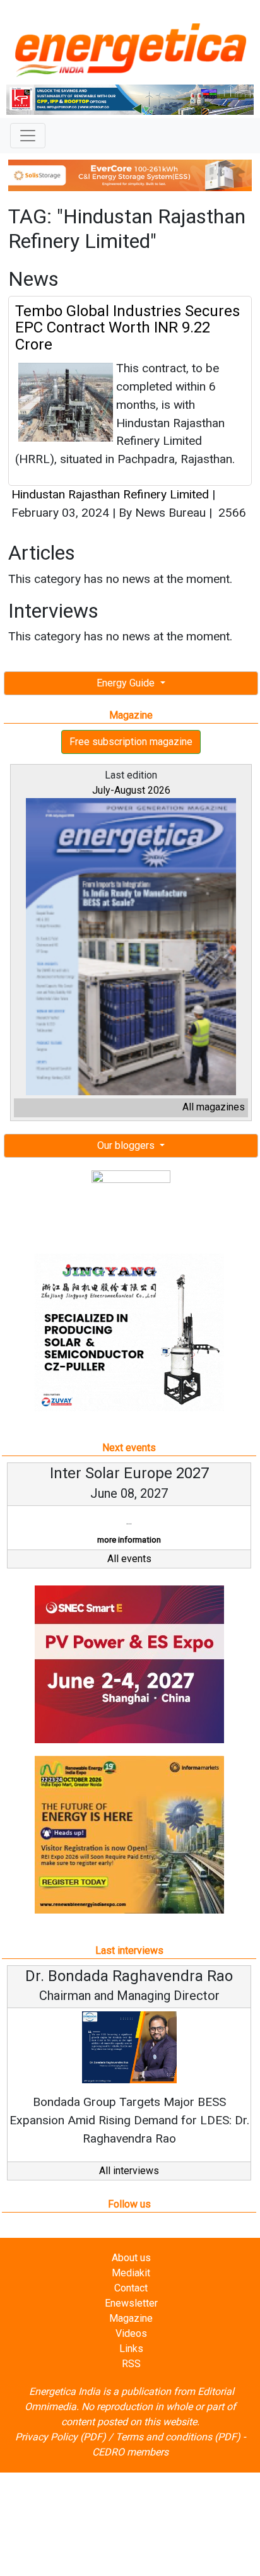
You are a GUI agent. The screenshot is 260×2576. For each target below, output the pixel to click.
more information (129, 1540)
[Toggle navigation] (28, 136)
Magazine (131, 2318)
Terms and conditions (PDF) (178, 2437)
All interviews (129, 2171)
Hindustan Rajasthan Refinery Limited (110, 494)
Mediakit (131, 2273)
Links (131, 2349)
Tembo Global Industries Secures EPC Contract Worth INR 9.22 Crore (127, 328)
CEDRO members (130, 2452)
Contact (131, 2288)
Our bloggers (127, 1145)
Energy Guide (127, 683)
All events (129, 1559)
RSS (131, 2364)
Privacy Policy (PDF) (61, 2437)
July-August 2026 (131, 790)
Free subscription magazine (131, 742)
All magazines (214, 1107)
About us (131, 2258)
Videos (131, 2333)
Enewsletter (131, 2303)
